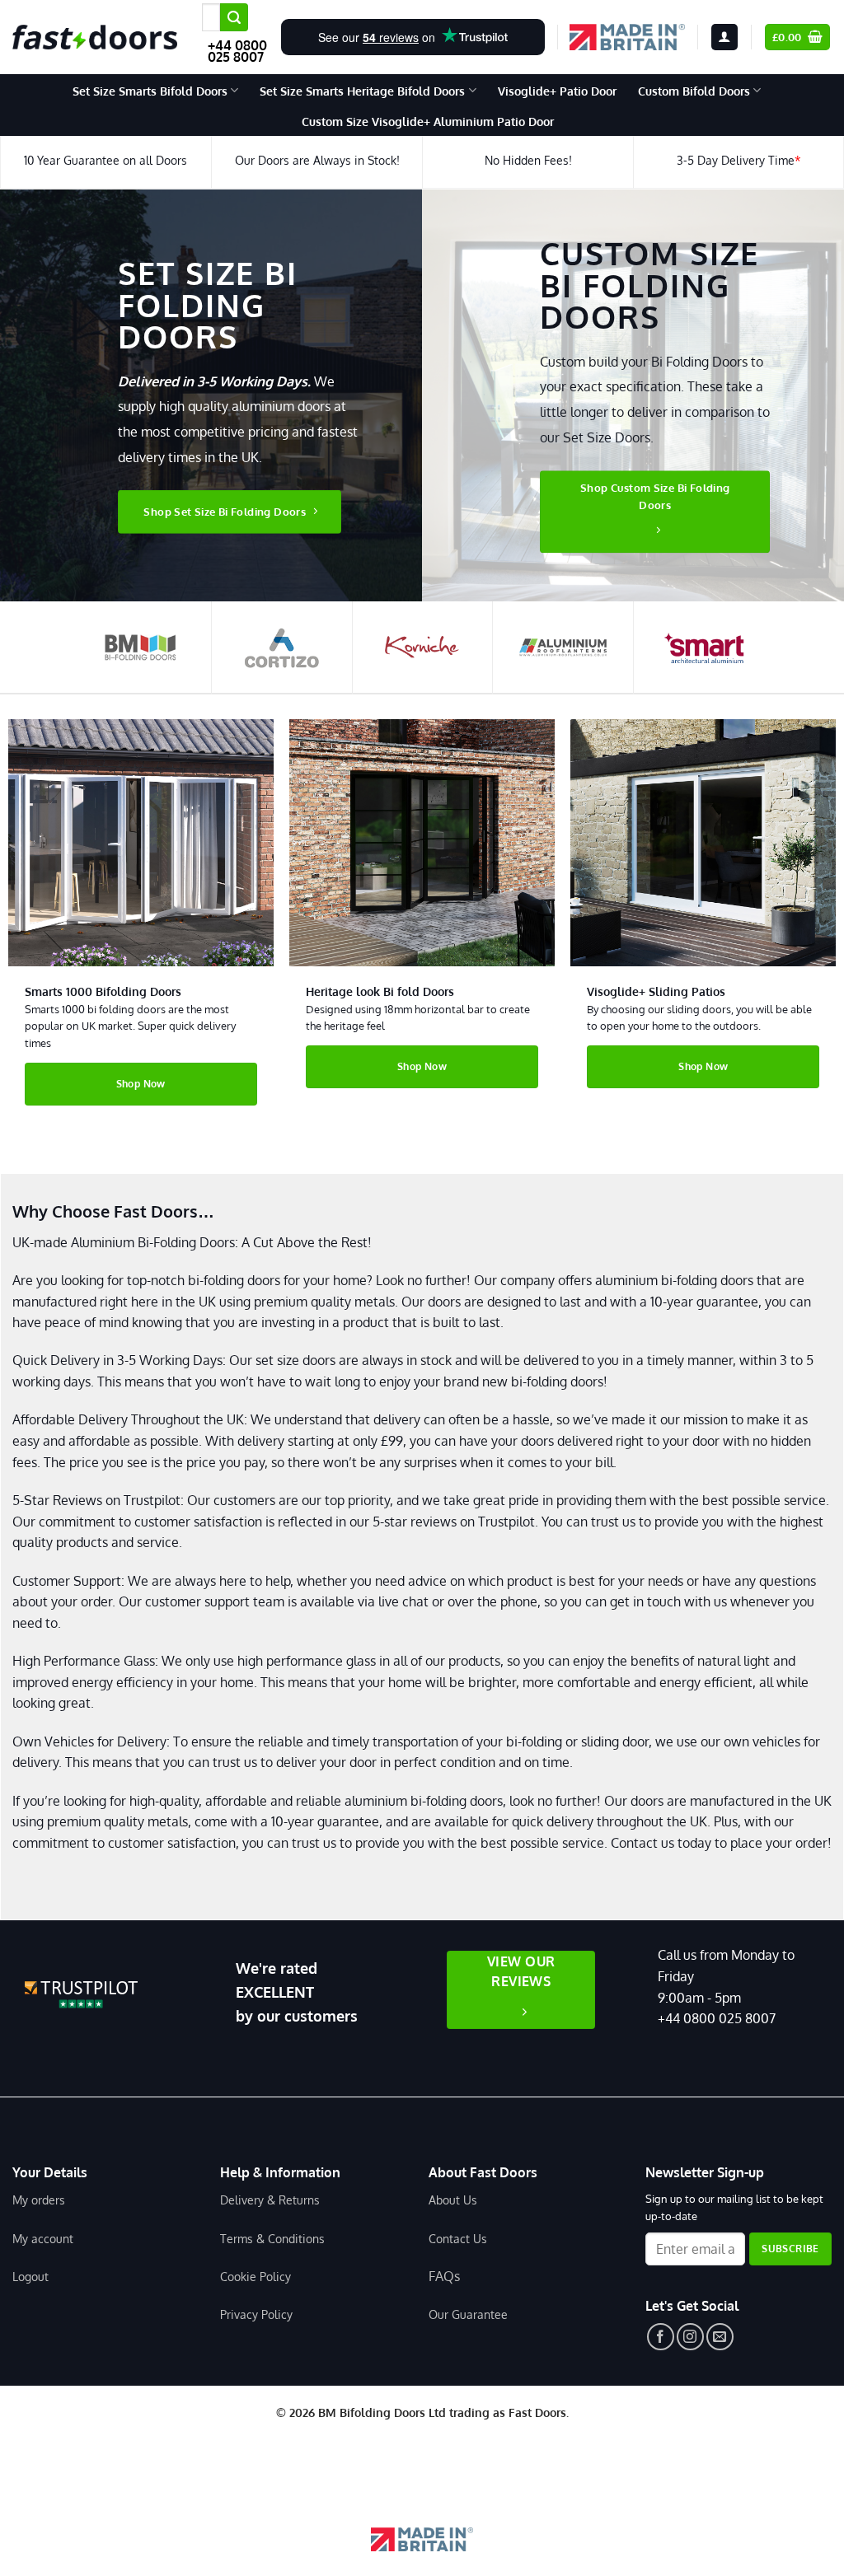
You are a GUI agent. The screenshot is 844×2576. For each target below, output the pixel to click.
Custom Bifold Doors (694, 91)
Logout (30, 2276)
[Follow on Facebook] (661, 2337)
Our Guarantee (468, 2314)
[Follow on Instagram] (690, 2337)
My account (43, 2238)
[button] (724, 37)
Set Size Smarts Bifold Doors (150, 91)
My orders (39, 2200)
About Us (453, 2200)
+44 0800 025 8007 (237, 51)
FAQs (444, 2276)
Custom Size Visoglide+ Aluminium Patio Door (428, 121)
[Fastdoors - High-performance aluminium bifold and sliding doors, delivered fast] (95, 37)
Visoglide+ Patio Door (557, 91)
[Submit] (234, 17)
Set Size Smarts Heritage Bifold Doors (362, 91)
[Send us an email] (720, 2337)
